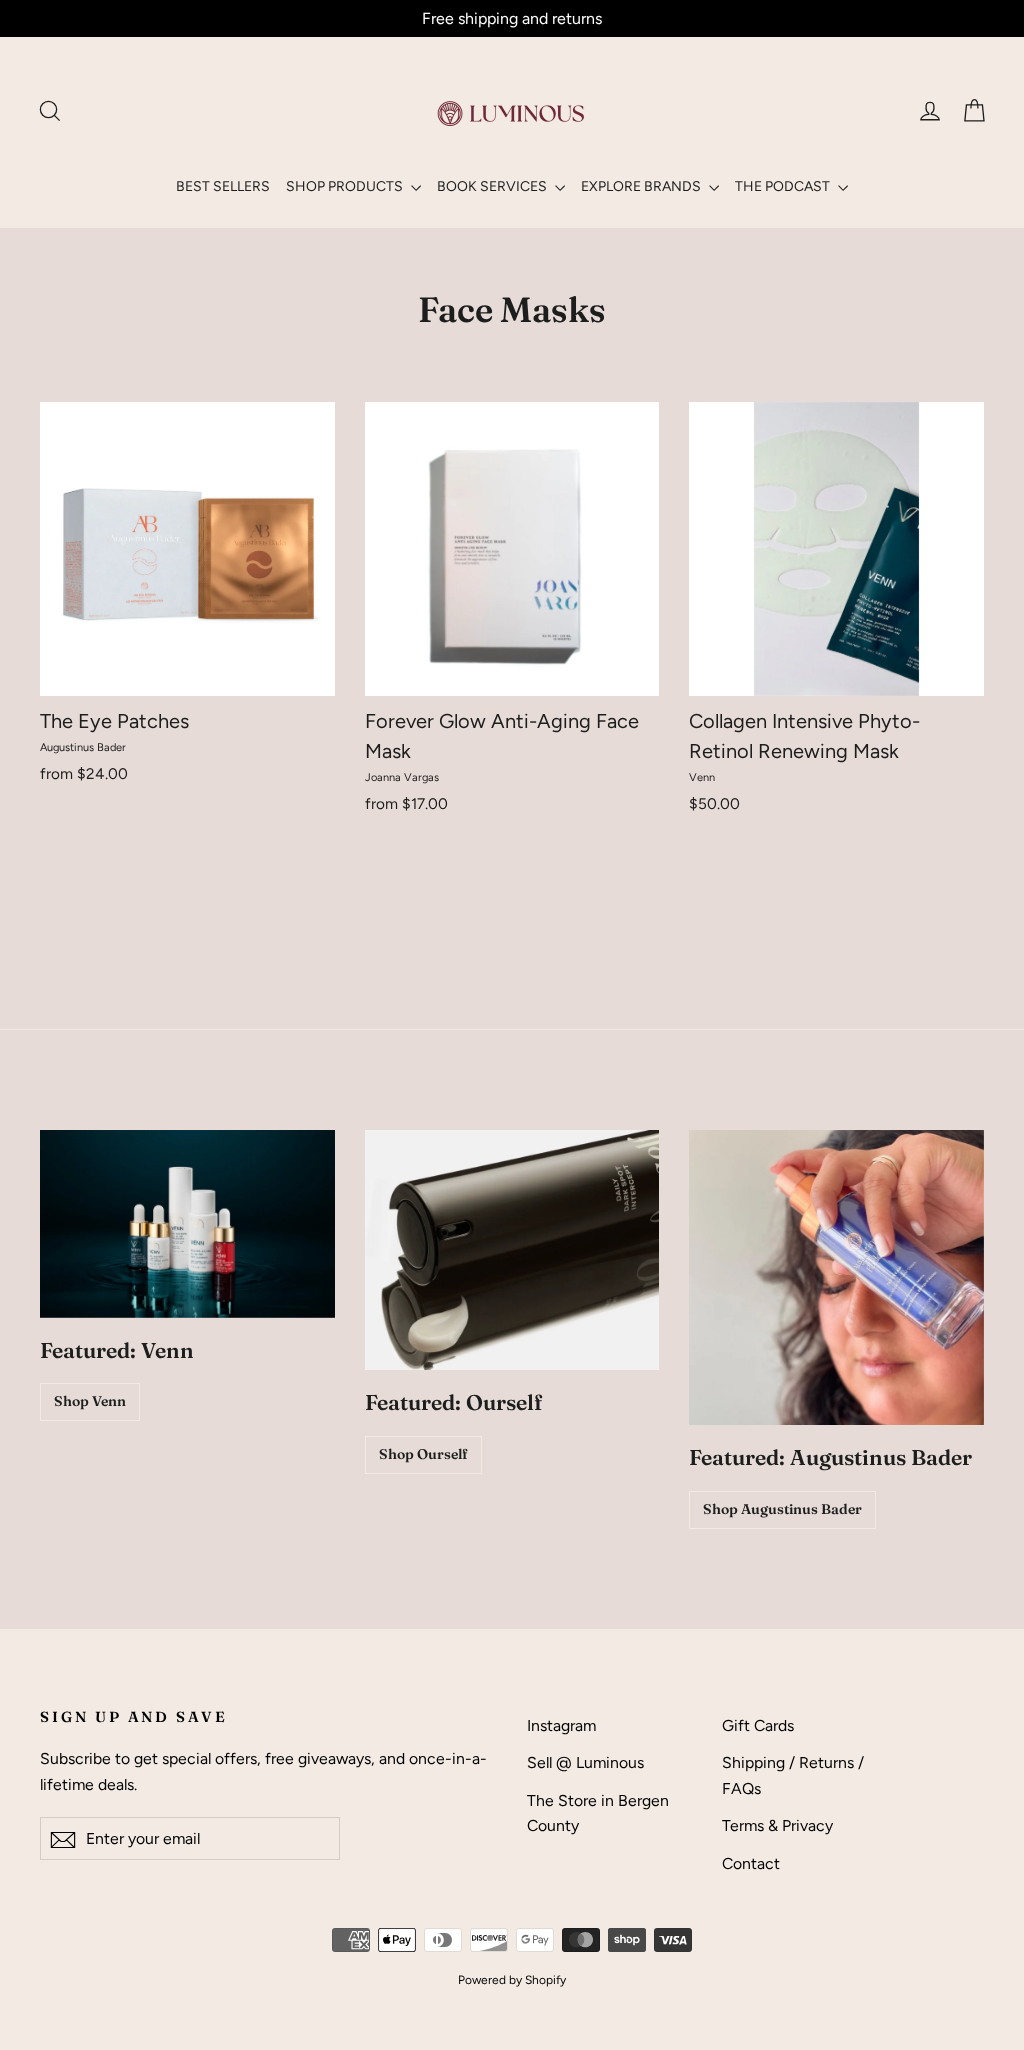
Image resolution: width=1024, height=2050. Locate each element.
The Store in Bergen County (598, 1813)
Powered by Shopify (512, 1980)
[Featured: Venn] (187, 1224)
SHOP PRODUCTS (346, 186)
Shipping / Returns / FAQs (793, 1775)
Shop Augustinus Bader (782, 1509)
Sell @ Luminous (585, 1762)
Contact (751, 1863)
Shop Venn (90, 1401)
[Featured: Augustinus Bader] (836, 1278)
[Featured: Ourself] (512, 1250)
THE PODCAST (784, 186)
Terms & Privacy (777, 1825)
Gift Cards (758, 1725)
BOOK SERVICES (493, 186)
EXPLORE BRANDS (642, 186)
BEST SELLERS (223, 186)
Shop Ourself (423, 1454)
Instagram (561, 1725)
